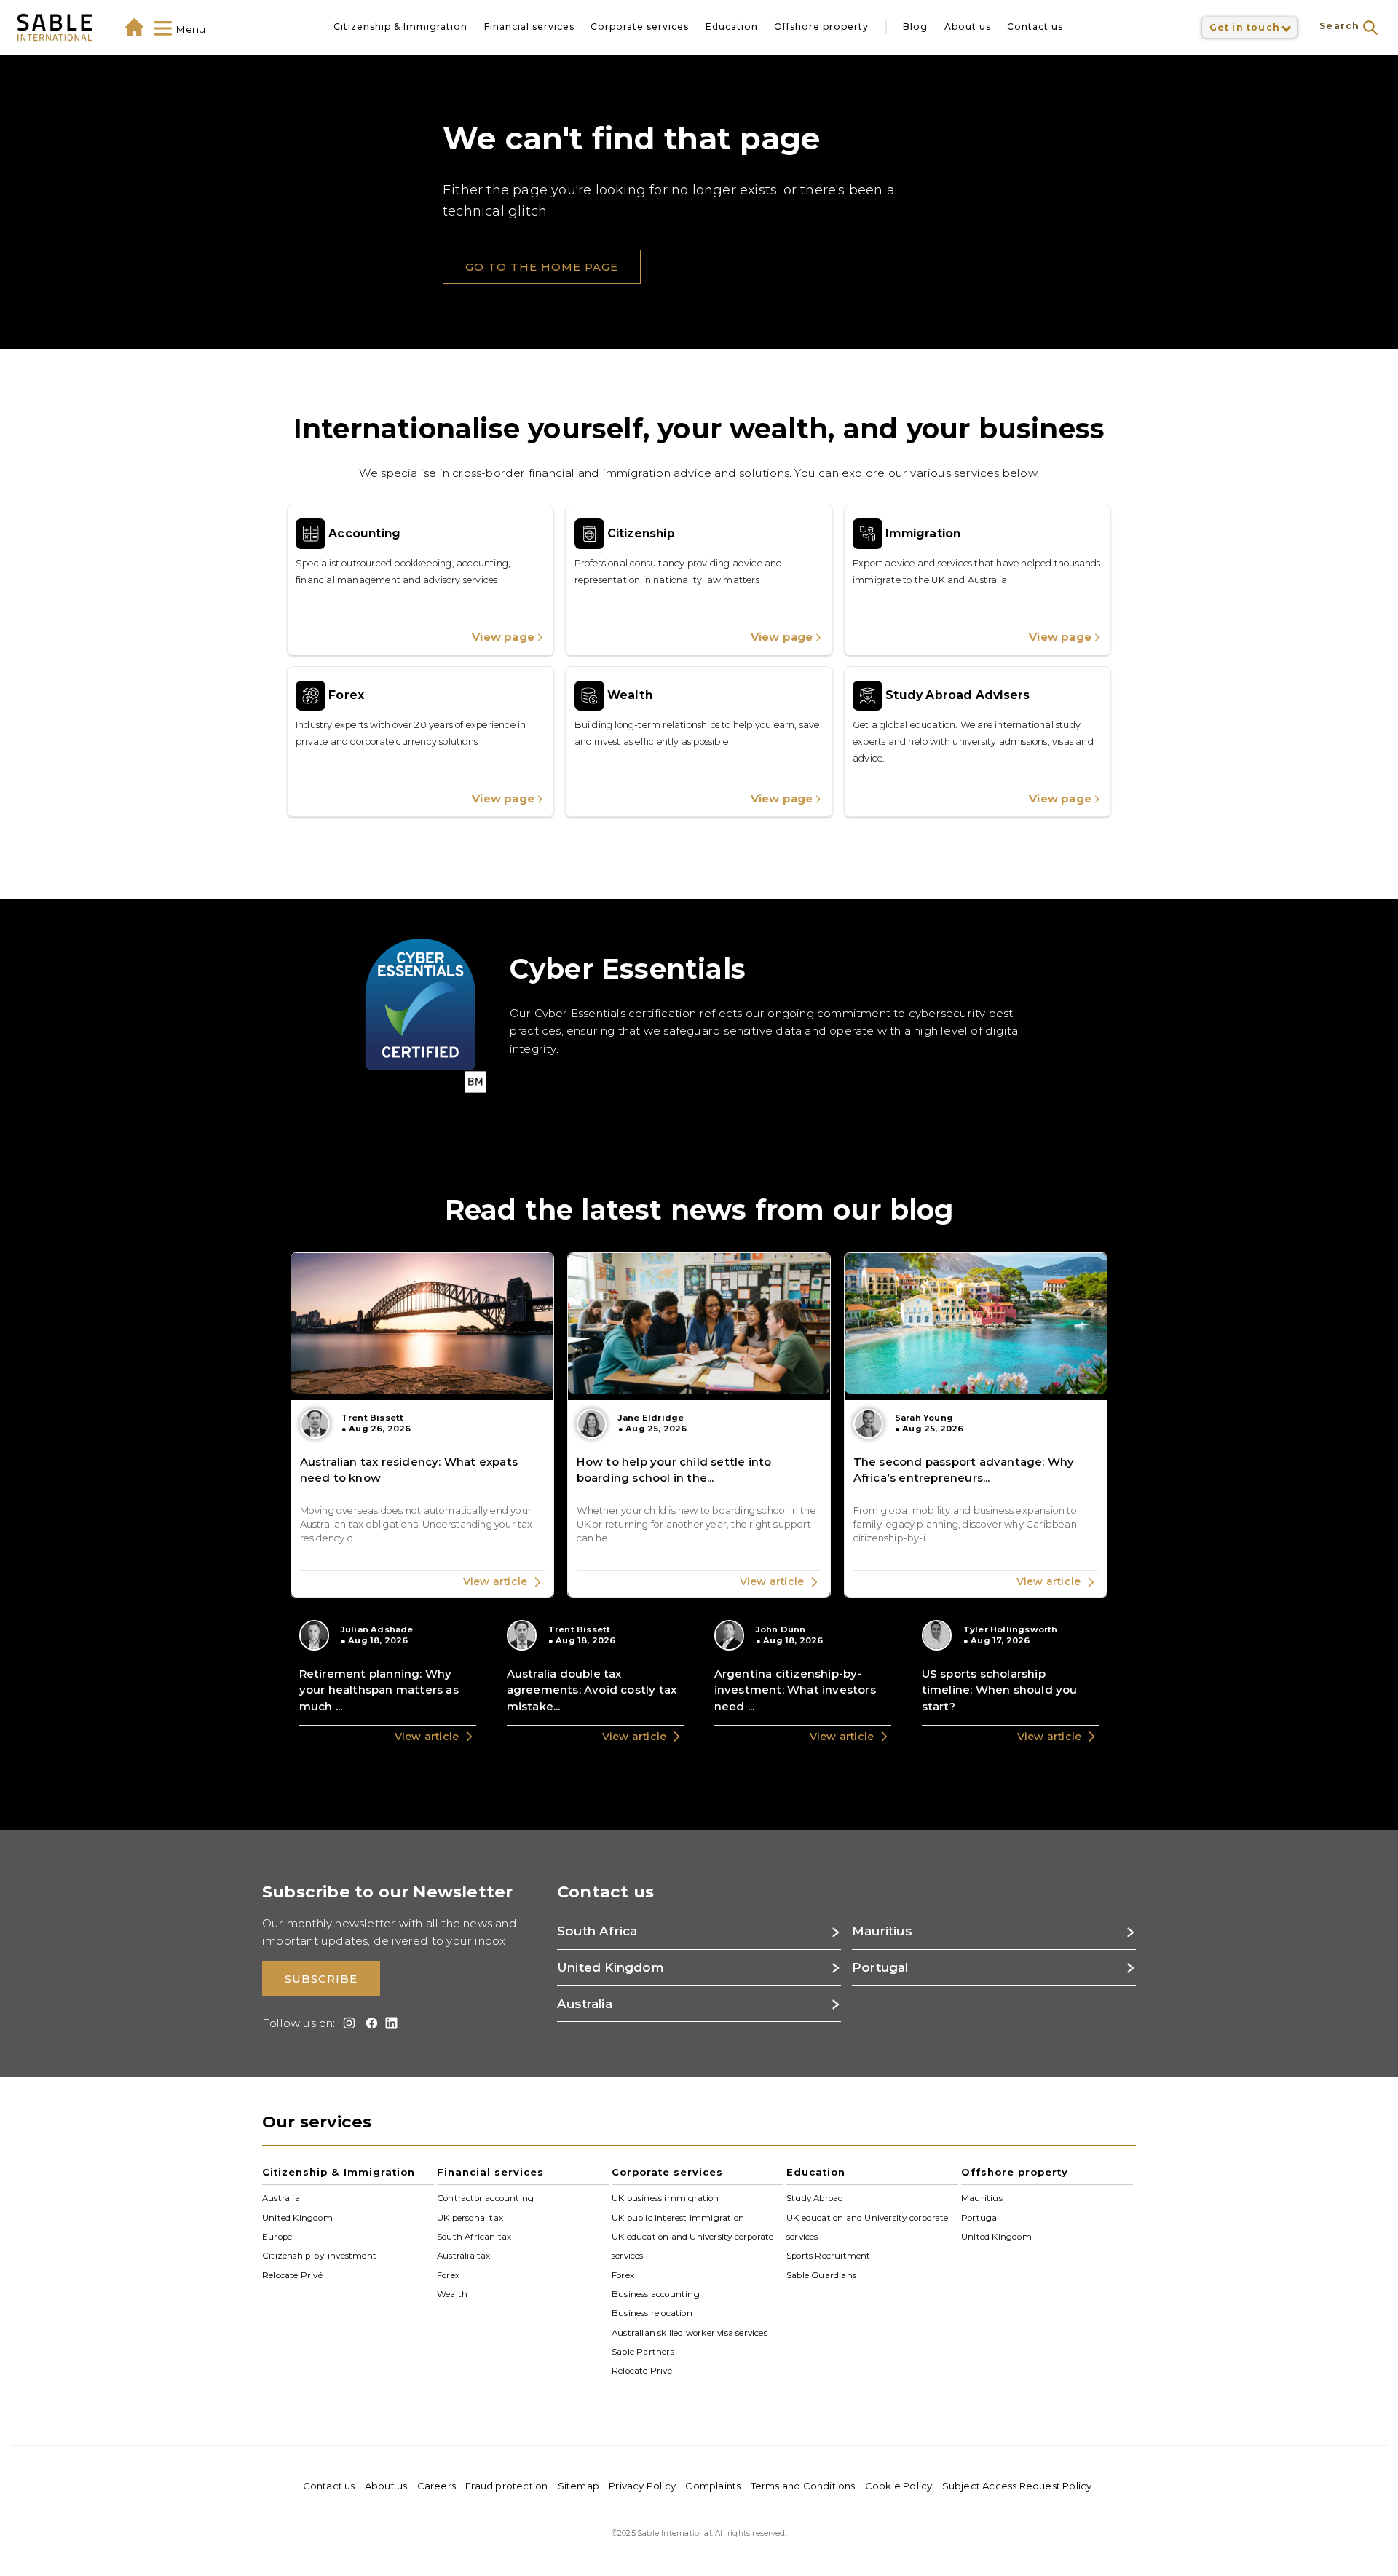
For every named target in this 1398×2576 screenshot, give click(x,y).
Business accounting (656, 2294)
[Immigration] (978, 580)
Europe (277, 2237)
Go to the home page (542, 267)
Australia (281, 2198)
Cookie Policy (899, 2486)
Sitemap (578, 2486)
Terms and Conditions (803, 2486)
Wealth (452, 2294)
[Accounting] (420, 580)
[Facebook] (369, 2023)
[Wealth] (699, 742)
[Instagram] (347, 2023)
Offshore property (821, 27)
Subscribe (321, 1979)
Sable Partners (643, 2352)
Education (732, 27)
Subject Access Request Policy (1017, 2486)
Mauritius (982, 2198)
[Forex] (420, 742)
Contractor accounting (485, 2198)
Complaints (713, 2486)
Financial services (529, 27)
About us (968, 27)
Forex (448, 2275)
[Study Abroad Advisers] (978, 742)
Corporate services (640, 27)
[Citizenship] (699, 580)
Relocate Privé (292, 2275)
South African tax (474, 2237)
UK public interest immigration (678, 2217)
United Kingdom (297, 2217)
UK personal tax (470, 2217)
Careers (437, 2486)
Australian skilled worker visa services (690, 2332)
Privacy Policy (642, 2486)
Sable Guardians (821, 2275)
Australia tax (464, 2256)
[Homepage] (134, 27)
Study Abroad (815, 2198)
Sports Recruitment (829, 2256)
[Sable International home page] (55, 27)
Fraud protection (506, 2486)
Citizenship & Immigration (400, 27)
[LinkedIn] (389, 2023)
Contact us (1035, 27)
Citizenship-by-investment (319, 2256)
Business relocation (652, 2313)
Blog (915, 27)
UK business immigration (666, 2198)
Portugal (980, 2217)
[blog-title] (422, 1425)
